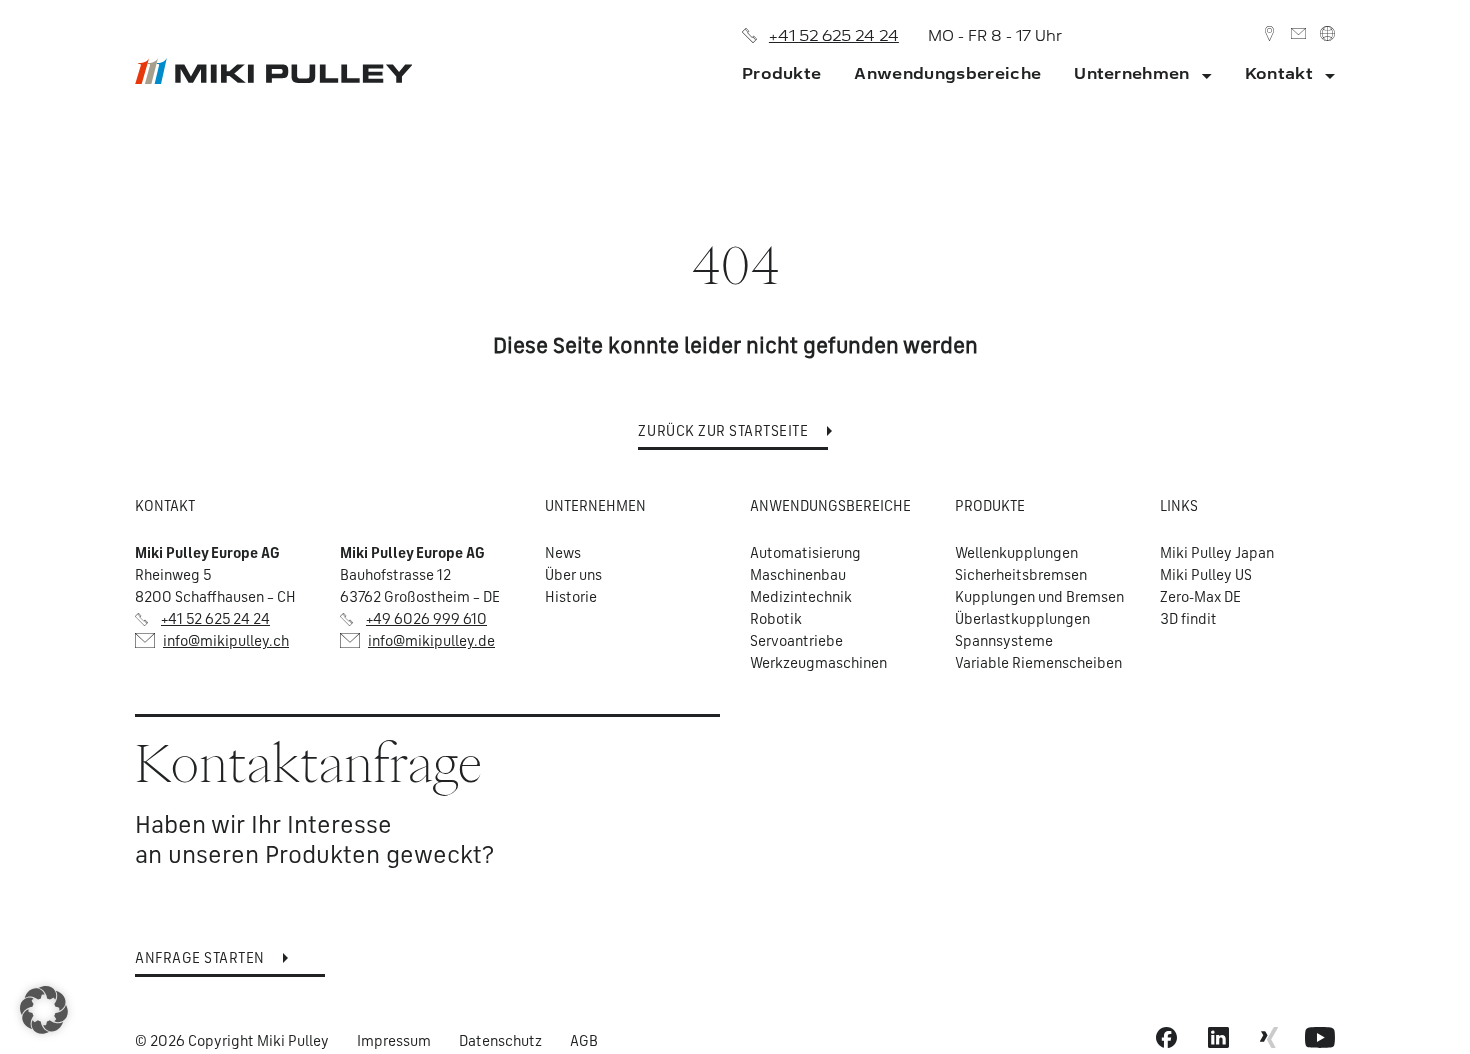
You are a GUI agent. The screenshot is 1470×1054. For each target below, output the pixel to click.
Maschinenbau (798, 574)
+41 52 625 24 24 (834, 35)
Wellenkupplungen (1016, 552)
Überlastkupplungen (1022, 618)
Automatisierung (805, 552)
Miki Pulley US (1206, 574)
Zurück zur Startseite (723, 430)
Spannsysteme (1004, 640)
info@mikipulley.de (431, 640)
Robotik (776, 618)
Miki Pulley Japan (1217, 552)
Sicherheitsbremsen (1021, 574)
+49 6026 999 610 (426, 618)
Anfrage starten (200, 957)
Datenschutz (500, 1040)
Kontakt (1269, 33)
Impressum (394, 1040)
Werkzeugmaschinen (818, 662)
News (563, 552)
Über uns (573, 574)
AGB (584, 1040)
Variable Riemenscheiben (1038, 662)
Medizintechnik (801, 596)
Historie (571, 596)
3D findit (1188, 618)
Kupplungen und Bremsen (1039, 596)
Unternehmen (1132, 73)
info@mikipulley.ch (226, 640)
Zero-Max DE (1200, 596)
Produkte (782, 73)
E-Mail (1298, 33)
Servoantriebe (796, 640)
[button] (44, 1010)
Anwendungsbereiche (947, 73)
